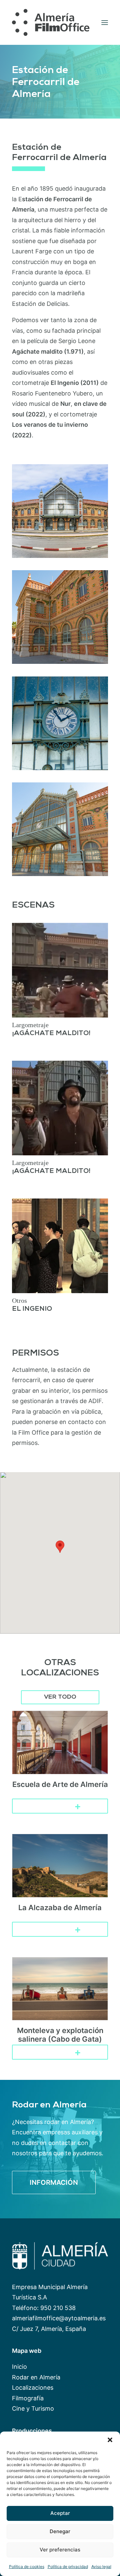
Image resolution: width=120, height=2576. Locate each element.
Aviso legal (101, 2567)
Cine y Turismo (33, 2408)
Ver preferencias (60, 2550)
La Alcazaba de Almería (60, 1908)
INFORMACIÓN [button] (54, 2182)
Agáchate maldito (37, 352)
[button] (110, 2440)
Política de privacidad (68, 2567)
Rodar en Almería (36, 2377)
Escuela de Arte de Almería (60, 1784)
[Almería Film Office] (51, 22)
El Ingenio (65, 383)
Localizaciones (33, 2388)
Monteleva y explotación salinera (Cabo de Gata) (60, 2035)
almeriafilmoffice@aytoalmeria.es (59, 2318)
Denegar (60, 2531)
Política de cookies (27, 2567)
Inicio (19, 2367)
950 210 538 (58, 2308)
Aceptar (60, 2513)
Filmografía (28, 2398)
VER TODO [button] (60, 1697)
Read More (55, 1806)
